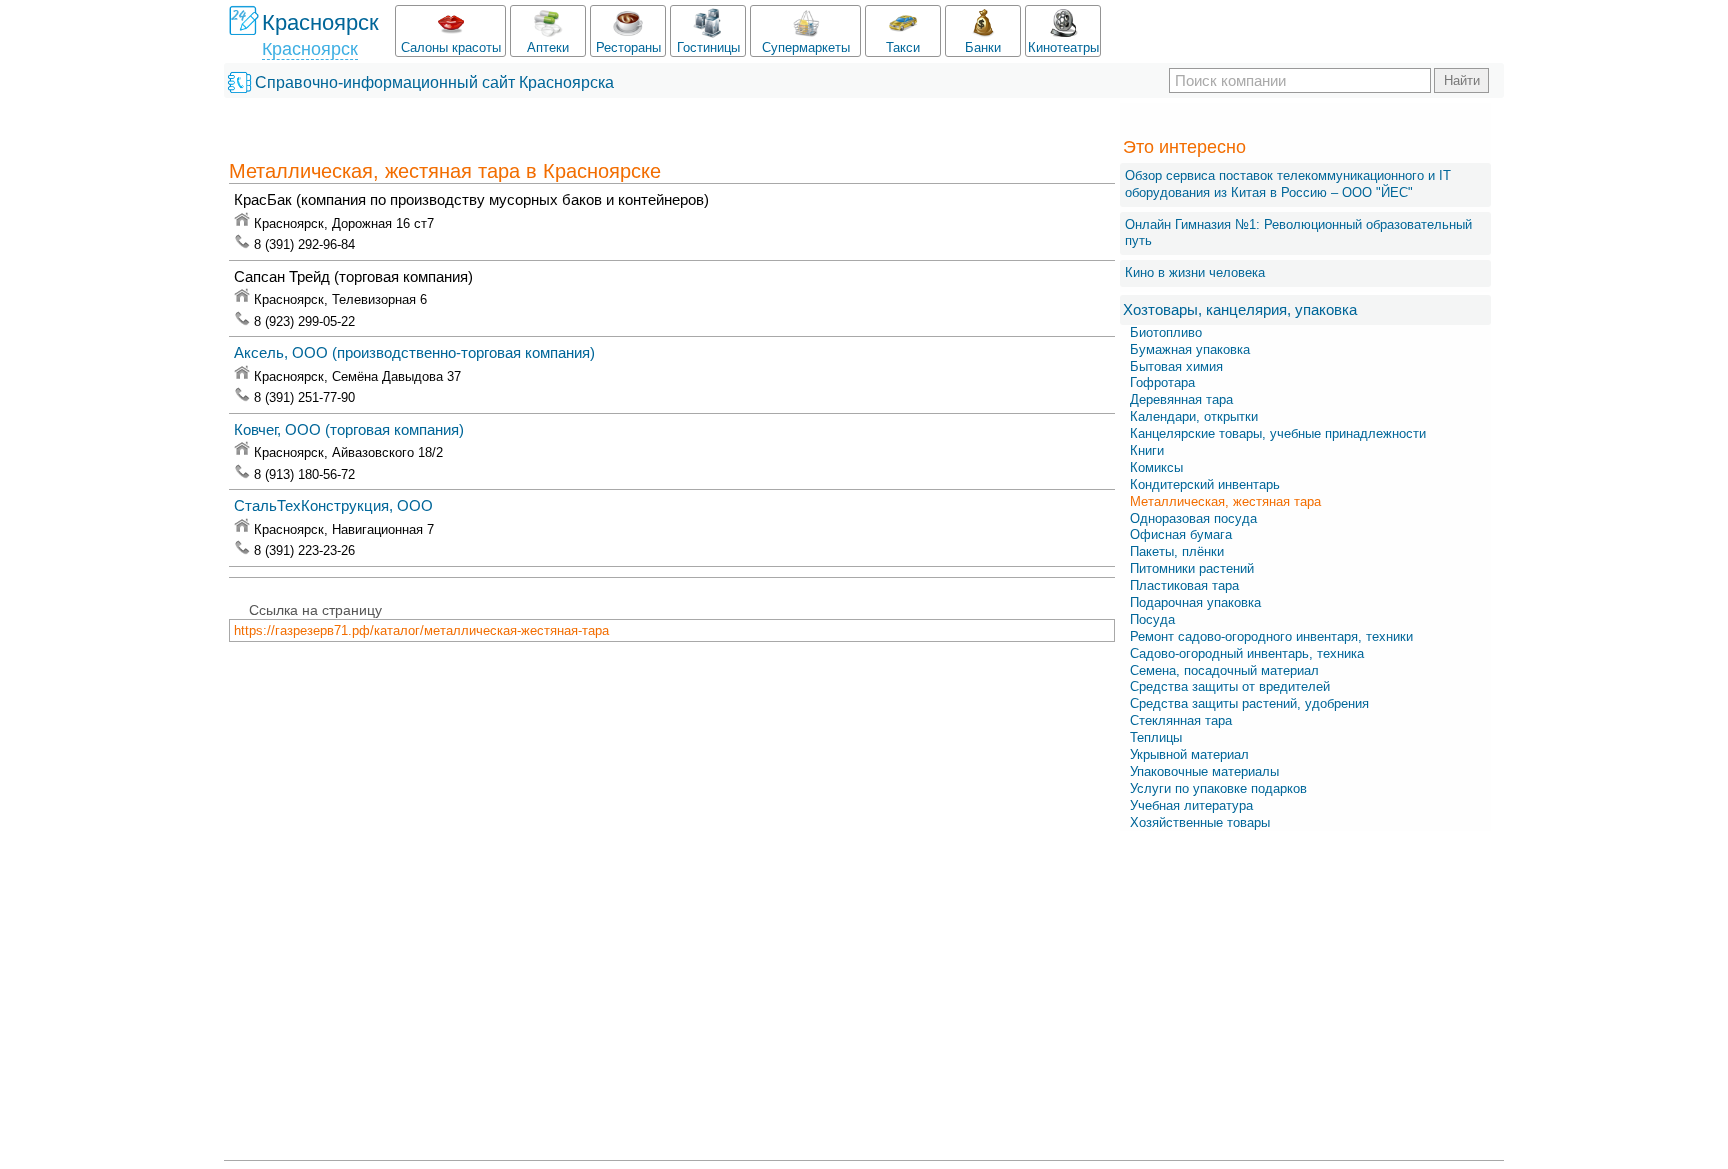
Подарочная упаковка (1195, 602)
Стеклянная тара (1181, 720)
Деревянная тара (1181, 399)
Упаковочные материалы (1204, 771)
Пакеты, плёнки (1177, 551)
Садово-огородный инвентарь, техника (1247, 653)
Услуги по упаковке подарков (1218, 788)
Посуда (1152, 619)
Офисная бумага (1181, 534)
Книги (1147, 450)
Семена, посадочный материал (1224, 670)
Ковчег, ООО (349, 429)
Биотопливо (1166, 332)
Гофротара (1162, 382)
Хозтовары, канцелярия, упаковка (1240, 309)
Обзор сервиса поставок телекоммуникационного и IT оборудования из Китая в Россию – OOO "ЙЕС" (1288, 184)
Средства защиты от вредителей (1230, 686)
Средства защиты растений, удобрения (1249, 703)
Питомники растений (1192, 568)
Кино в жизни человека (1195, 272)
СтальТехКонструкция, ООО (333, 505)
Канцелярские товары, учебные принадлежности (1278, 433)
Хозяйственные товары (1200, 822)
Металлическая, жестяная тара (1225, 501)
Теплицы (1156, 737)
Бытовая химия (1176, 366)
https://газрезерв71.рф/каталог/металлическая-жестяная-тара (421, 630)
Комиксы (1156, 467)
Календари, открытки (1194, 416)
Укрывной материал (1189, 754)
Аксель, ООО (414, 352)
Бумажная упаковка (1190, 349)
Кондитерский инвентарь (1205, 484)
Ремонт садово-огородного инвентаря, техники (1271, 636)
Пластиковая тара (1184, 585)
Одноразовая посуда (1193, 518)
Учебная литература (1191, 805)
